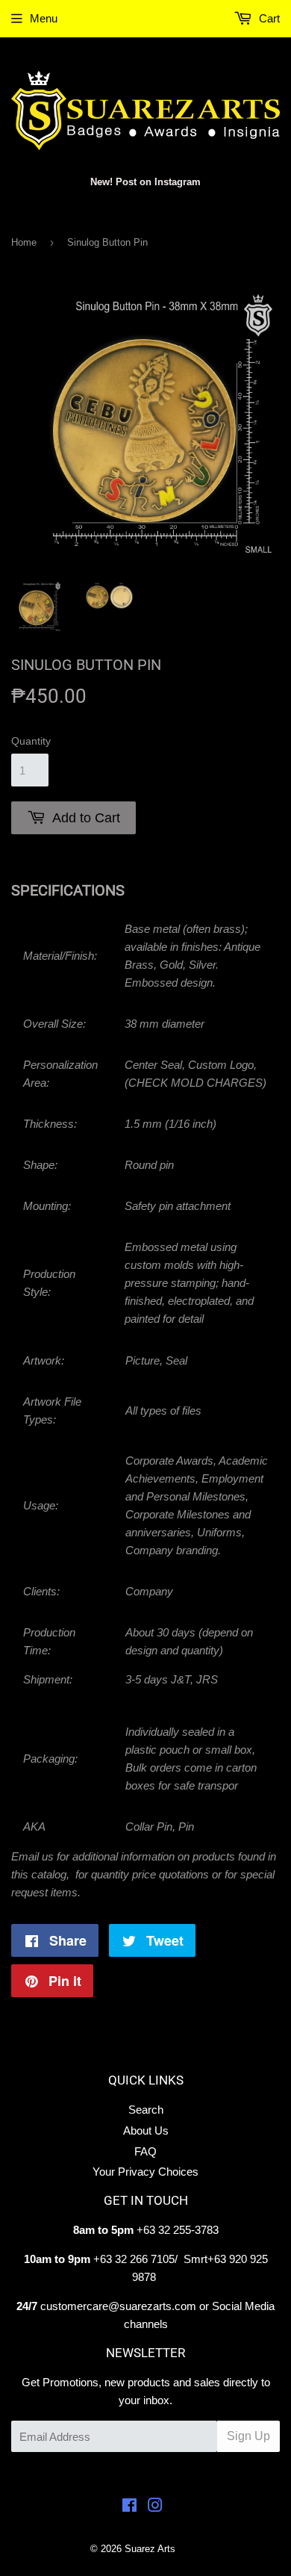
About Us (146, 2130)
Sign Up (248, 2436)
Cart (268, 18)
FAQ (145, 2151)
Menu (44, 18)
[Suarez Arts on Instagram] (155, 2507)
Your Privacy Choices (145, 2172)
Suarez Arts (150, 2549)
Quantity (31, 741)
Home (24, 242)
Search (146, 2110)
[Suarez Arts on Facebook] (129, 2507)
